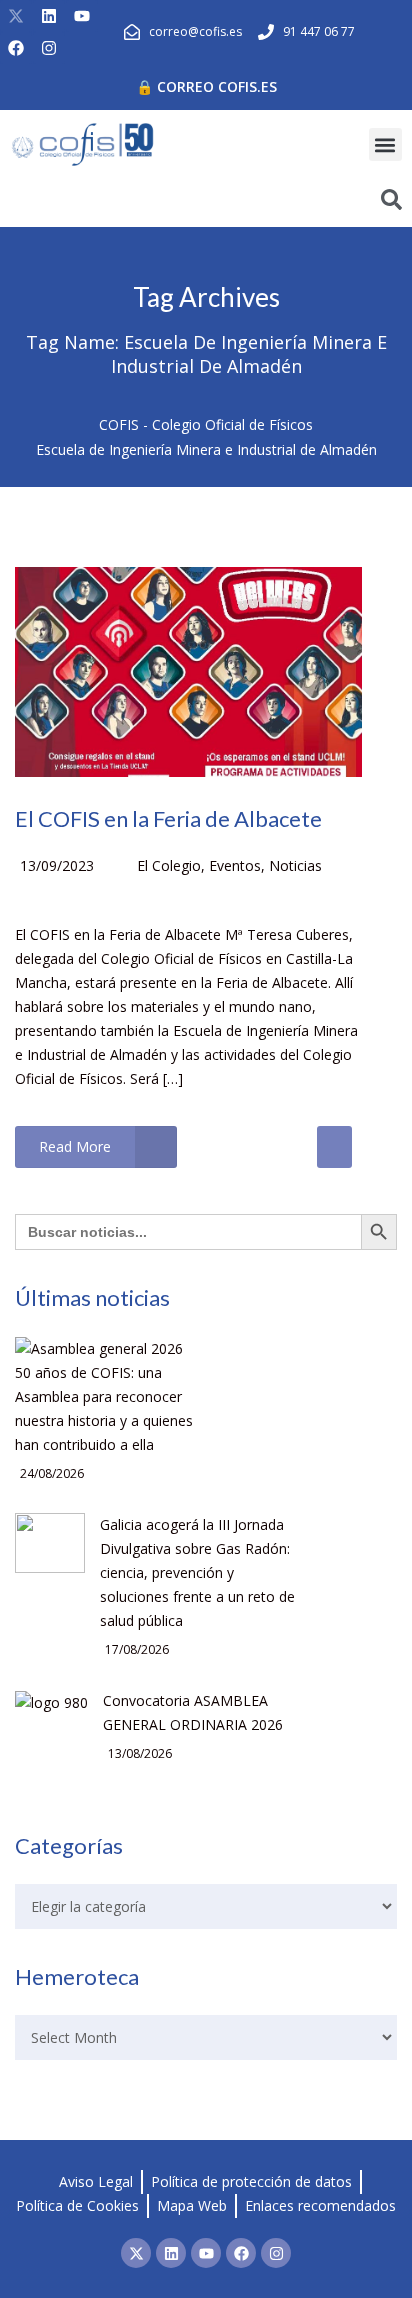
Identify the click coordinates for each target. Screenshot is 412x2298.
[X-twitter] (16, 16)
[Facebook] (16, 48)
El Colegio (169, 865)
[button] (385, 144)
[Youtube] (82, 16)
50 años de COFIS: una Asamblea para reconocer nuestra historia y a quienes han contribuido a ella (104, 1408)
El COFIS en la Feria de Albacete (168, 818)
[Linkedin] (49, 16)
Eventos (235, 865)
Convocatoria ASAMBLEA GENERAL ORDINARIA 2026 (193, 1712)
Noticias (295, 865)
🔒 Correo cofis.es (206, 86)
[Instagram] (49, 48)
